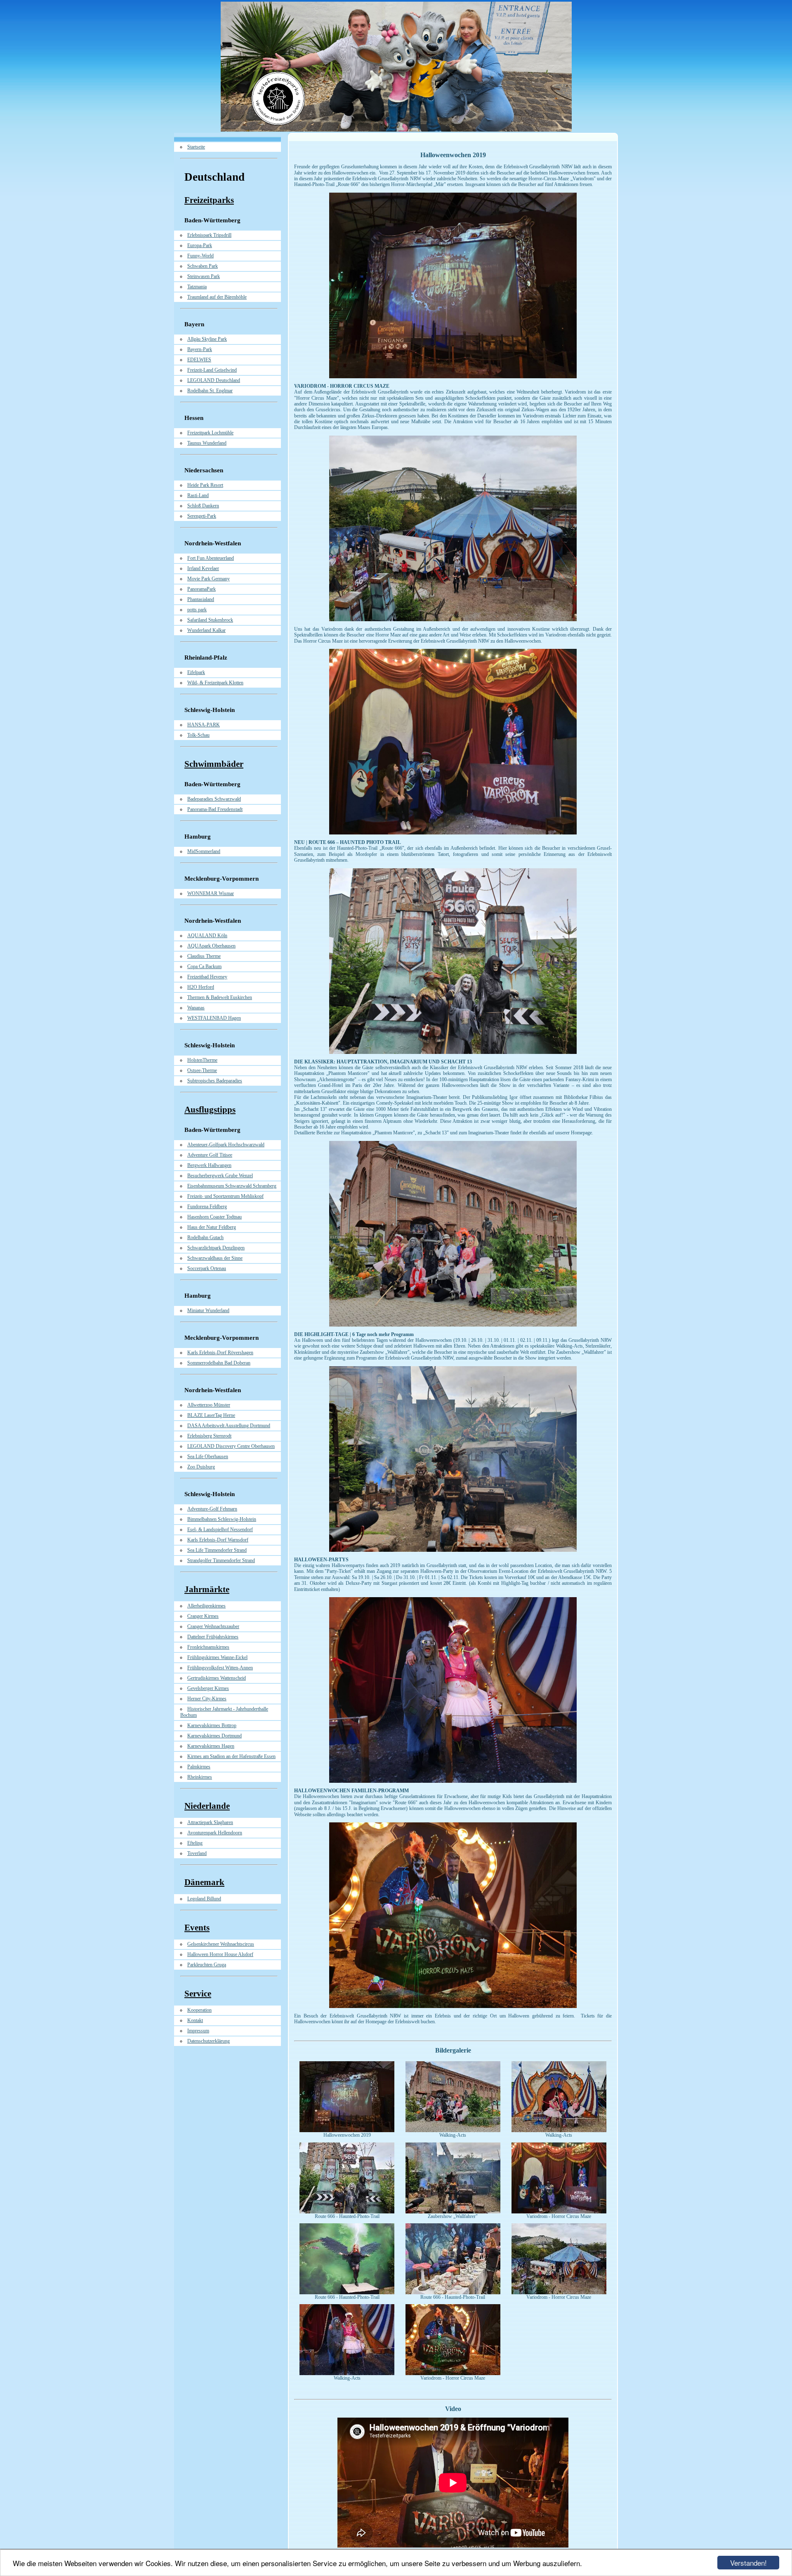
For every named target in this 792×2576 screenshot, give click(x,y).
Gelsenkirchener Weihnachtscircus (221, 1944)
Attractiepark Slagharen (210, 1822)
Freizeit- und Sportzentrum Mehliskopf (225, 1196)
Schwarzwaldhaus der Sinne (215, 1258)
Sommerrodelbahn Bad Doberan (219, 1363)
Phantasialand (201, 599)
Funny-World (200, 256)
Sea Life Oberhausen (208, 1457)
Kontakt (195, 2020)
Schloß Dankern (203, 506)
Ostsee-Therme (202, 1070)
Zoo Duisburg (201, 1467)
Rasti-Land (198, 495)
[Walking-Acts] (453, 2131)
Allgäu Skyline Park (207, 339)
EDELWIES (199, 360)
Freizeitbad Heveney (207, 977)
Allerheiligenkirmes (206, 1606)
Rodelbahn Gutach (205, 1237)
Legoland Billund (204, 1899)
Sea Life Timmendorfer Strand (217, 1550)
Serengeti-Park (202, 516)
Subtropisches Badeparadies (215, 1081)
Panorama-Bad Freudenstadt (215, 809)
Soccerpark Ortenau (207, 1268)
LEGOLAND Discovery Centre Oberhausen (231, 1446)
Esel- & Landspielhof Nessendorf (220, 1530)
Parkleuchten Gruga (207, 1965)
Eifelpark (196, 672)
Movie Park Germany (209, 579)
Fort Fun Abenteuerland (211, 558)
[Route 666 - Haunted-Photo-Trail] (347, 2212)
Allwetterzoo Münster (209, 1405)
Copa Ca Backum (204, 966)
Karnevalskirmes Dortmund (214, 1736)
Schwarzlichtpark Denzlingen (216, 1248)
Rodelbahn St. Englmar (210, 391)
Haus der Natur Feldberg (212, 1227)
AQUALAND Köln (207, 936)
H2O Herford (201, 987)
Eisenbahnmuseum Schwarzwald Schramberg (232, 1186)
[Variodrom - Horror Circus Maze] (559, 2212)
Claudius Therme (204, 956)
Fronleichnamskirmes (208, 1647)
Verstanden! (748, 2563)
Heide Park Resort (205, 485)
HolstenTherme (202, 1060)
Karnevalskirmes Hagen (211, 1746)
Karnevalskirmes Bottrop (212, 1725)
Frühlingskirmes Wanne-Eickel (217, 1657)
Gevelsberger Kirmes (208, 1688)
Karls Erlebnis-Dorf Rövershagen (220, 1353)
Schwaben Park (203, 266)
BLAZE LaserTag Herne (211, 1415)
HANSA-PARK (204, 725)
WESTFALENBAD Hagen (214, 1018)
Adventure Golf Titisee (210, 1155)
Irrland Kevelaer (203, 568)
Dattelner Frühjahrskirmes (213, 1637)
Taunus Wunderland (207, 443)
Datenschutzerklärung (209, 2041)
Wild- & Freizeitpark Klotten (215, 683)
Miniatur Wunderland (208, 1310)
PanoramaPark (202, 589)
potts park (197, 610)
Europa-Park (200, 245)
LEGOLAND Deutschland (214, 380)
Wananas (196, 1008)
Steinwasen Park (204, 276)
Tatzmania (197, 287)
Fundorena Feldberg (207, 1207)
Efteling (195, 1843)
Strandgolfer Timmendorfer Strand (221, 1560)
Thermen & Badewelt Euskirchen (220, 997)
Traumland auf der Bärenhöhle (217, 297)
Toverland (197, 1853)
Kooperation (199, 2010)
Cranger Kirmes (203, 1616)
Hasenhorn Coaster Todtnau (214, 1217)
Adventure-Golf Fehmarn (212, 1509)
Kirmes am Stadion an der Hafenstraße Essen (231, 1756)
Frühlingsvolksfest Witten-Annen (220, 1668)
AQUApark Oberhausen (211, 946)
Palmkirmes (199, 1767)
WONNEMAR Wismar (211, 893)
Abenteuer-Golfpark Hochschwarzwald (226, 1145)
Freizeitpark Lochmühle (210, 433)
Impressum (198, 2031)
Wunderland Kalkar (206, 630)
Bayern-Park (200, 349)
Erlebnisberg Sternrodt (209, 1436)
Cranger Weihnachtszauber (213, 1626)
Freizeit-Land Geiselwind (212, 370)
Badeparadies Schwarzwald (214, 799)
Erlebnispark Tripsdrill (209, 235)
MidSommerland (204, 851)
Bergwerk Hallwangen (209, 1165)
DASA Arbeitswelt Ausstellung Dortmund (229, 1426)
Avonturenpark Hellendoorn (215, 1833)
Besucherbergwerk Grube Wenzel (220, 1176)
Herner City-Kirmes (207, 1699)
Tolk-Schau (198, 735)
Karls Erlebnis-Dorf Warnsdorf (218, 1540)
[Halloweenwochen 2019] (347, 2131)
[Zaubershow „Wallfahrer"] (453, 2212)
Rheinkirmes (200, 1777)
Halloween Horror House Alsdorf (220, 1954)
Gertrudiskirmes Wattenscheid (217, 1678)
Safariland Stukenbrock (210, 620)
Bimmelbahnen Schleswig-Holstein (222, 1519)
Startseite (196, 147)
